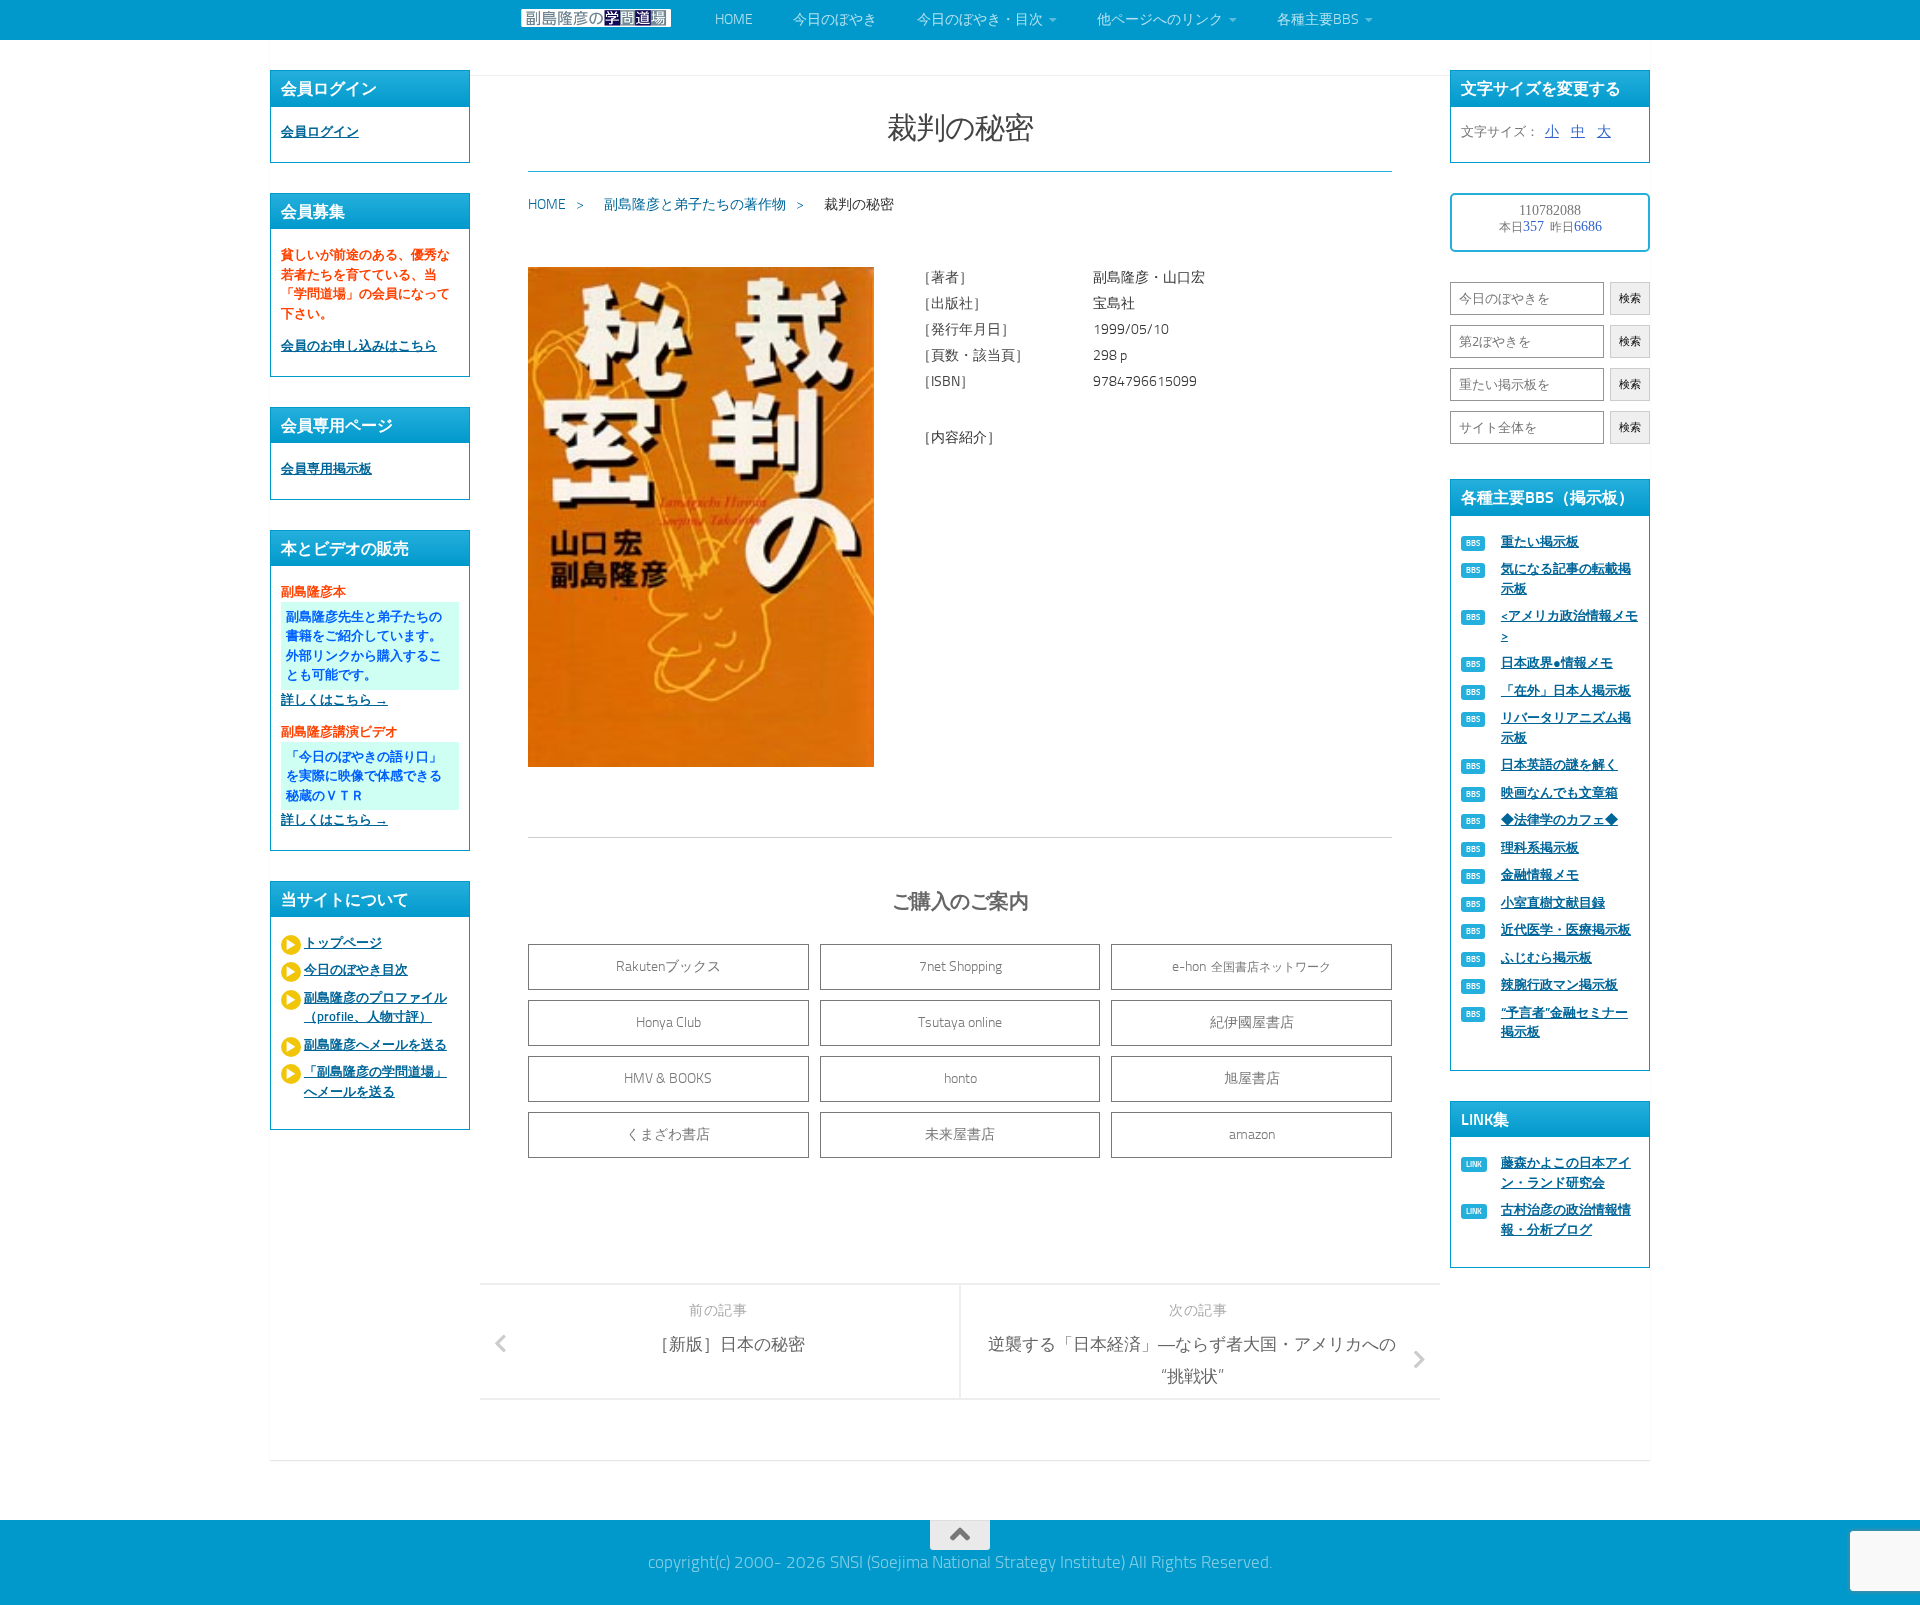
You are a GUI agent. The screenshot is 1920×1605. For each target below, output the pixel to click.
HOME (734, 19)
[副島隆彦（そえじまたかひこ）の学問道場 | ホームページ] (596, 18)
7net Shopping (960, 966)
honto (960, 1078)
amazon (1252, 1134)
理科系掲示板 (1540, 847)
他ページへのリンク (1160, 19)
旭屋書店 (1252, 1078)
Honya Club (668, 1022)
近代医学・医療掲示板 (1566, 929)
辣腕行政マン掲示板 (1559, 984)
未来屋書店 (960, 1134)
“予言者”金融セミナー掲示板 (1564, 1022)
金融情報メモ (1540, 874)
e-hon (1251, 966)
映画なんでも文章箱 (1559, 792)
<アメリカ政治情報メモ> (1569, 625)
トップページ (343, 942)
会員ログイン (320, 131)
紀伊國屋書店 (1252, 1022)
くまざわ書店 (668, 1134)
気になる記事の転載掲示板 (1566, 578)
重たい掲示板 (1540, 541)
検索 (1630, 298)
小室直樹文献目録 (1553, 902)
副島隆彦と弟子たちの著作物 (695, 204)
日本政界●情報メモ (1557, 662)
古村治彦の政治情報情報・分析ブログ (1566, 1219)
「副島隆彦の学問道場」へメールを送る (375, 1081)
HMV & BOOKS (668, 1078)
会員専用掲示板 (326, 468)
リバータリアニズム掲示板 (1566, 727)
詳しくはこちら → (334, 699)
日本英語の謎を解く (1559, 764)
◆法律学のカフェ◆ (1559, 819)
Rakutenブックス (668, 966)
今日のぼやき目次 (356, 969)
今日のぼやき (835, 19)
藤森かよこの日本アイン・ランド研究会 (1566, 1172)
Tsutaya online (960, 1022)
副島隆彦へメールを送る (375, 1044)
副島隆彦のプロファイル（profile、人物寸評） (375, 1007)
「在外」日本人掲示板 (1566, 690)
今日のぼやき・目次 (980, 19)
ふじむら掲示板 (1546, 957)
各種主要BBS (1318, 19)
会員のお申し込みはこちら (359, 345)
